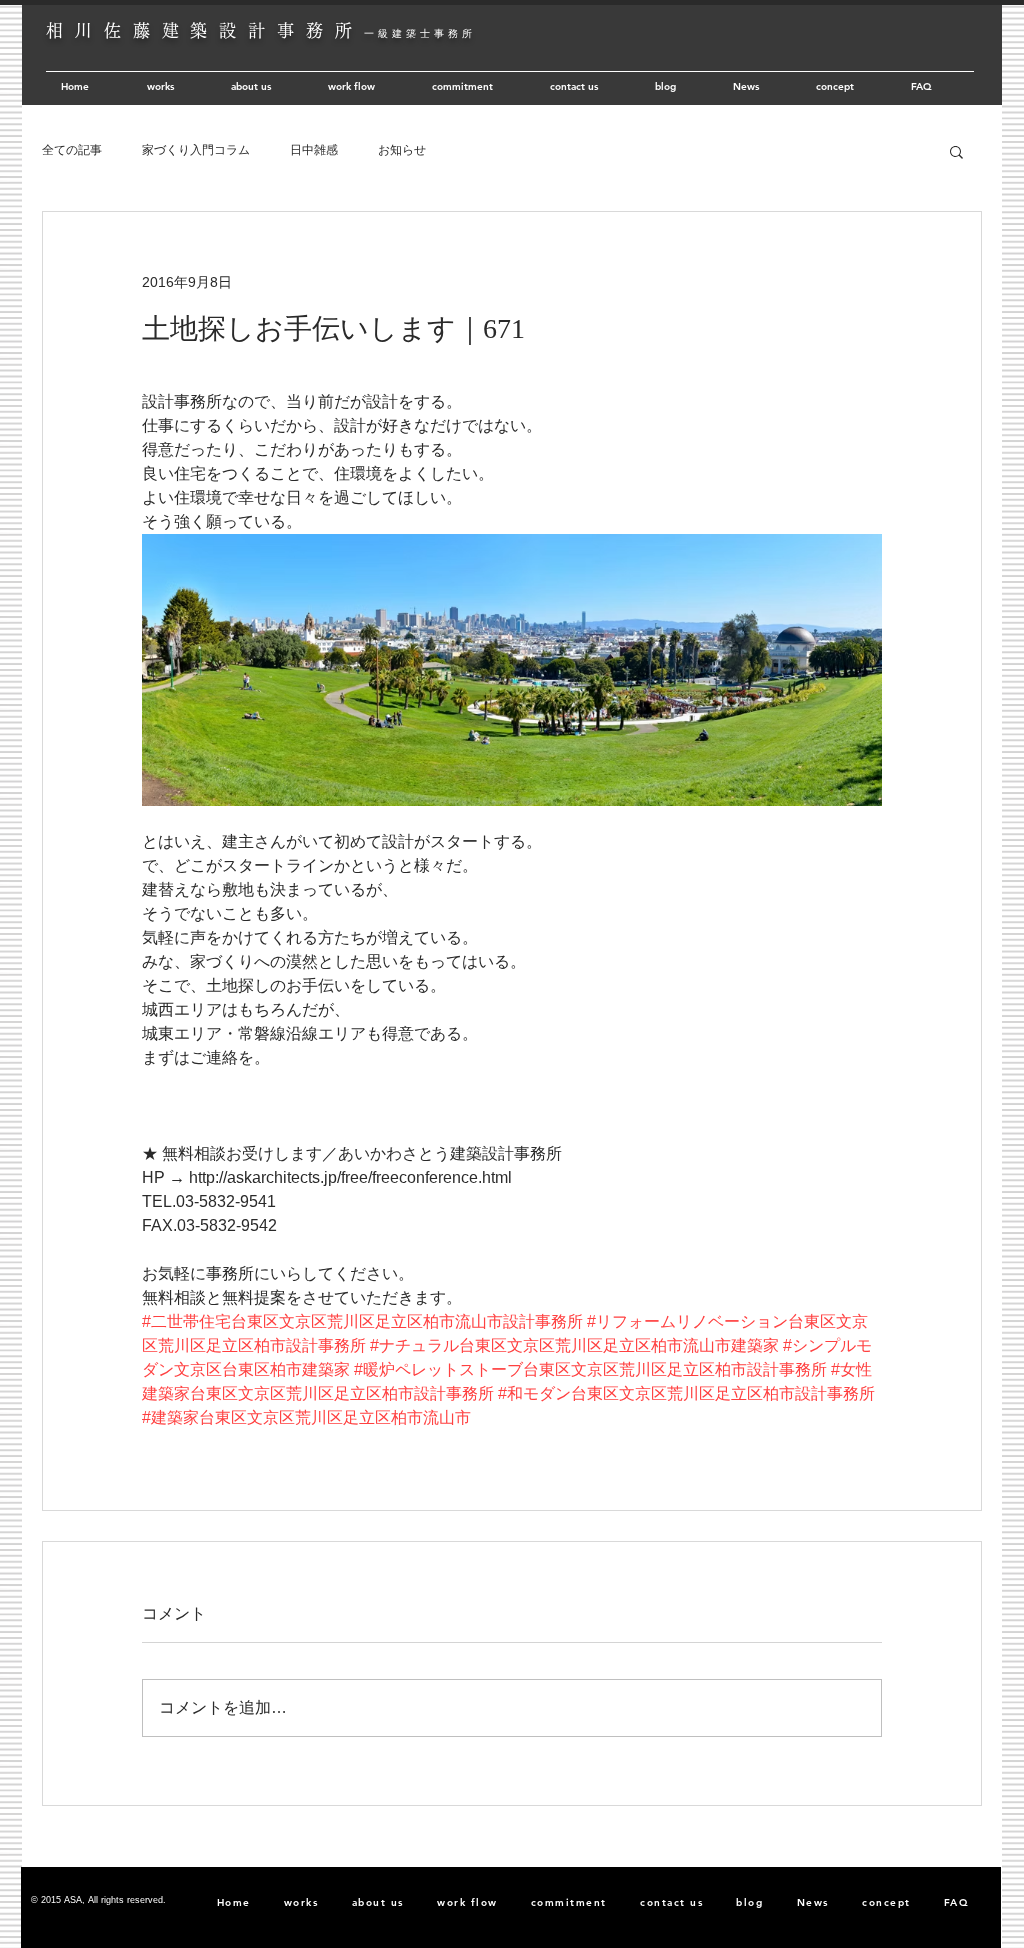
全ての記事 (72, 150)
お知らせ (402, 150)
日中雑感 (314, 150)
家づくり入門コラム (196, 150)
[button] (956, 151)
